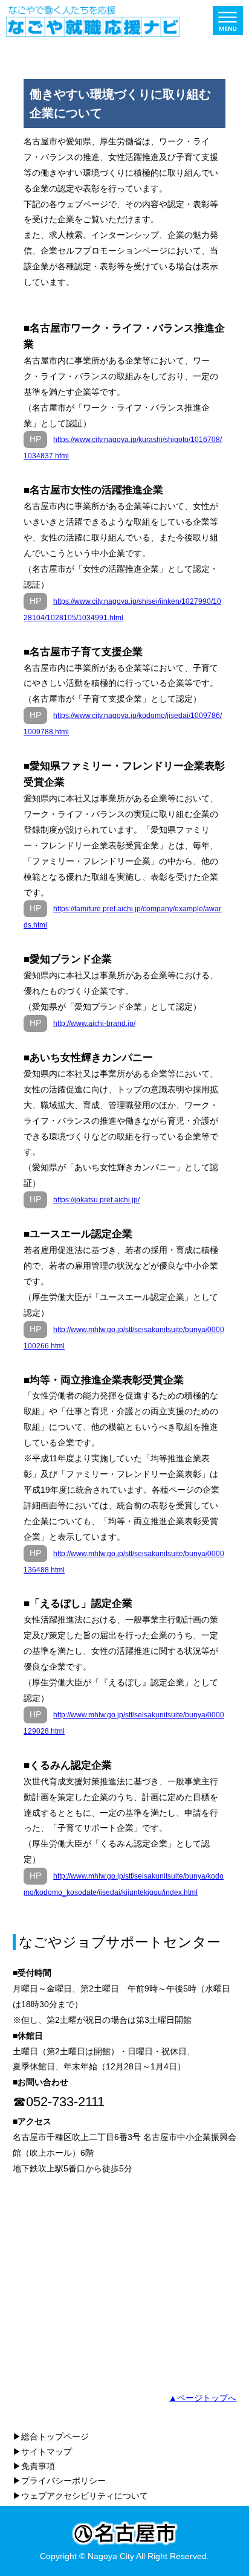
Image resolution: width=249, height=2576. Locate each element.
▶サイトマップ (42, 2452)
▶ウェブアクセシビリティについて (80, 2496)
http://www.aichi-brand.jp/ (94, 1024)
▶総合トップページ (51, 2437)
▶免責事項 (34, 2466)
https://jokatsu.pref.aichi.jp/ (96, 1200)
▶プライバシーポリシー (59, 2481)
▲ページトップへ (202, 2398)
